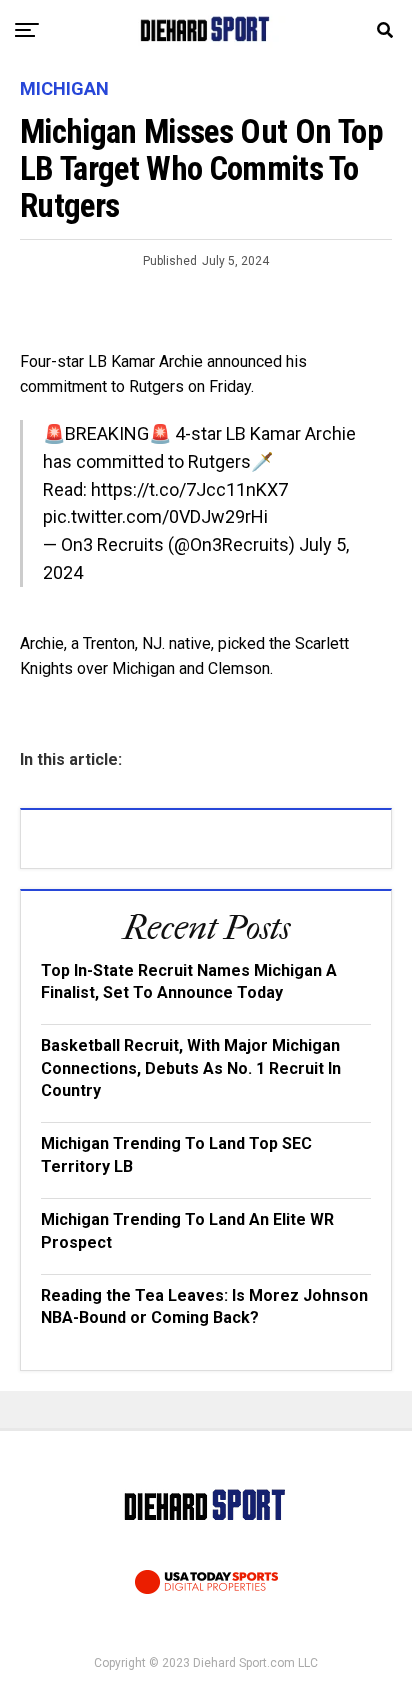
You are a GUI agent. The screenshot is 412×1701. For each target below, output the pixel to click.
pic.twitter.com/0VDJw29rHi (155, 516)
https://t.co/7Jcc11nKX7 (189, 489)
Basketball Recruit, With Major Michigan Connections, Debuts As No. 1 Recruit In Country (191, 1068)
